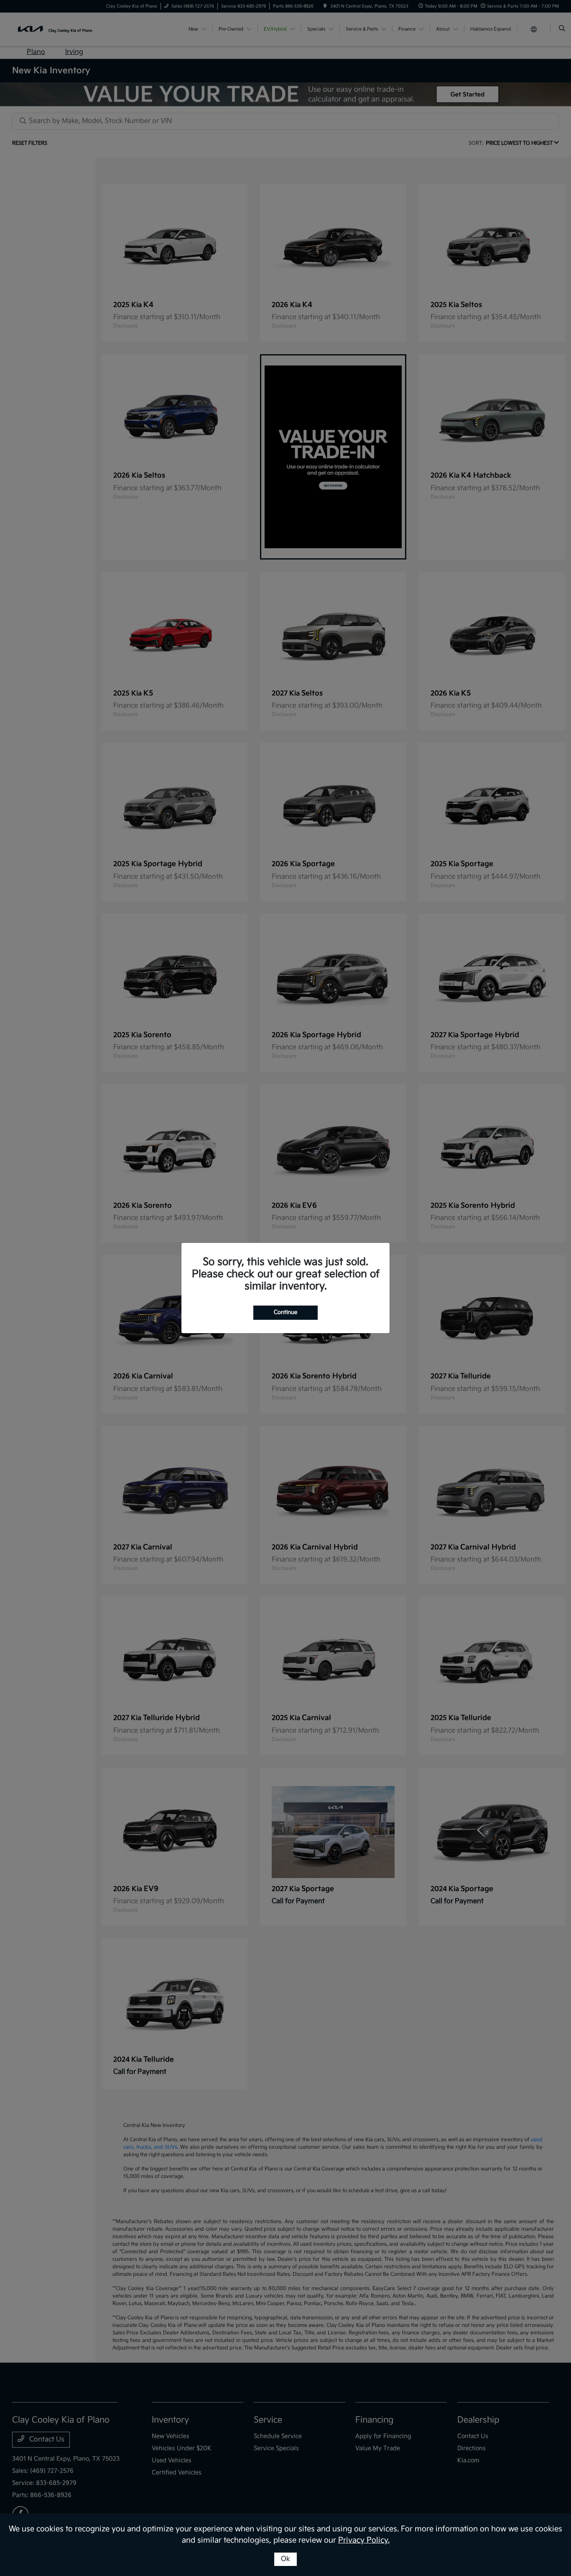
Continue (285, 1312)
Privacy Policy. (364, 2540)
